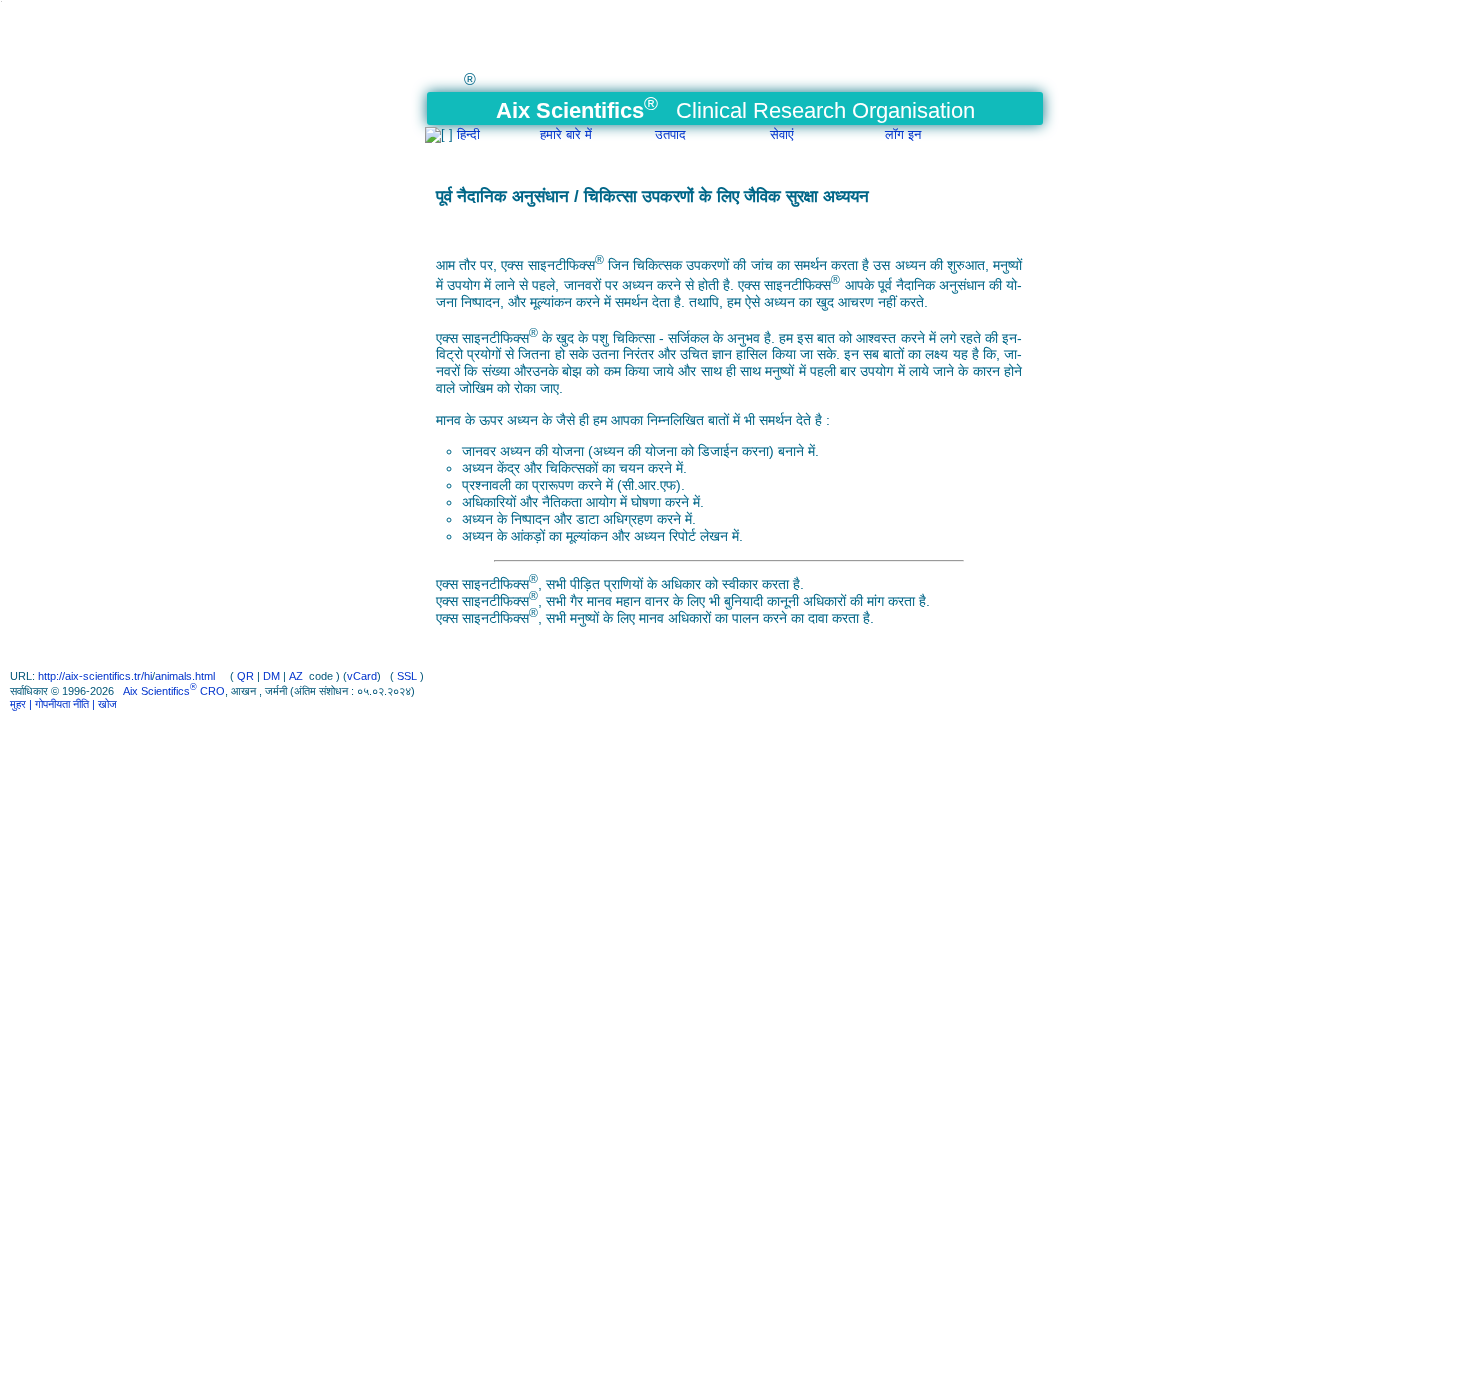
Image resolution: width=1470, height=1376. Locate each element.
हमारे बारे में (566, 134)
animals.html (186, 676)
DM (271, 676)
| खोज (104, 704)
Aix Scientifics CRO (174, 691)
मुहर (19, 704)
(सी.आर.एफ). (651, 485)
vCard (362, 676)
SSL (407, 676)
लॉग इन (903, 134)
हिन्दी (468, 134)
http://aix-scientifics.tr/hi (95, 676)
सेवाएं (782, 134)
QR (245, 676)
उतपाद (670, 134)
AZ (296, 676)
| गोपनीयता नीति (60, 704)
